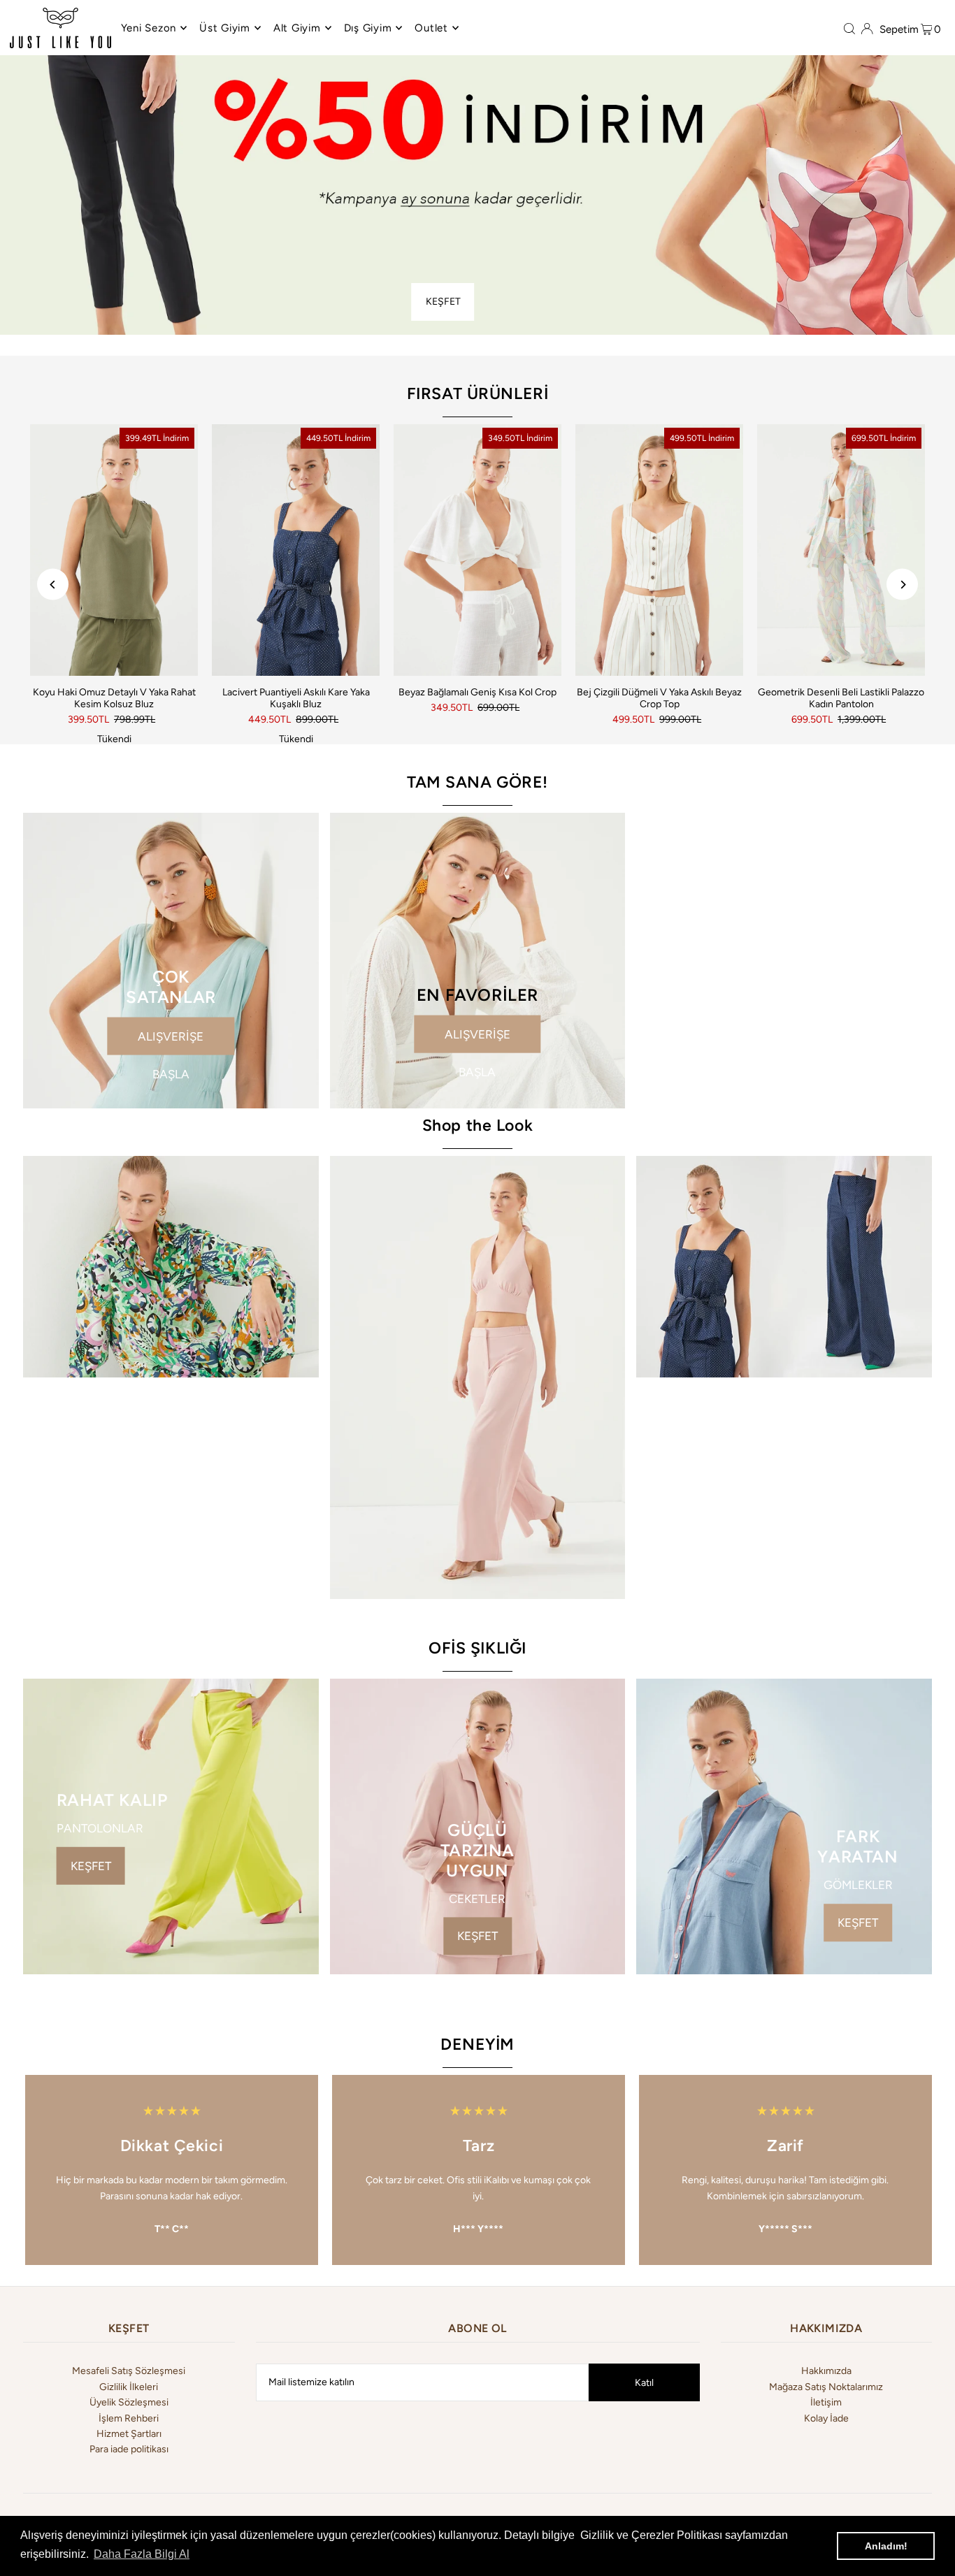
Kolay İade (826, 2418)
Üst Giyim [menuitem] (225, 28)
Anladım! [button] (886, 2546)
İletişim (826, 2402)
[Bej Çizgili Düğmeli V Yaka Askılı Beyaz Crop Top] (659, 550)
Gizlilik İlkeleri (129, 2387)
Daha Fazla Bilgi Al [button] (142, 2554)
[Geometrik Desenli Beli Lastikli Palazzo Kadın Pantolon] (841, 550)
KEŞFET (443, 302)
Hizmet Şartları (129, 2434)
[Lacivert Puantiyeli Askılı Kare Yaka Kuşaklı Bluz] (296, 550)
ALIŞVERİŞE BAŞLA (171, 1042)
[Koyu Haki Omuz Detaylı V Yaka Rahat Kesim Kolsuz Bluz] (114, 550)
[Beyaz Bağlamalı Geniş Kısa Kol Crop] (477, 550)
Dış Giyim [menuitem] (368, 28)
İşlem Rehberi (129, 2418)
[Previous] (53, 585)
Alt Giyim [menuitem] (297, 28)
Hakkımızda (826, 2371)
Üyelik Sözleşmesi (129, 2402)
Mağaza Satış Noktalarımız (826, 2387)
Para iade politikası (129, 2449)
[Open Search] (849, 28)
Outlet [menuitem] (431, 28)
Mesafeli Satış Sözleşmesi (129, 2371)
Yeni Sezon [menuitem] (149, 28)
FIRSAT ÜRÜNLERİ (478, 393)
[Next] (902, 585)
